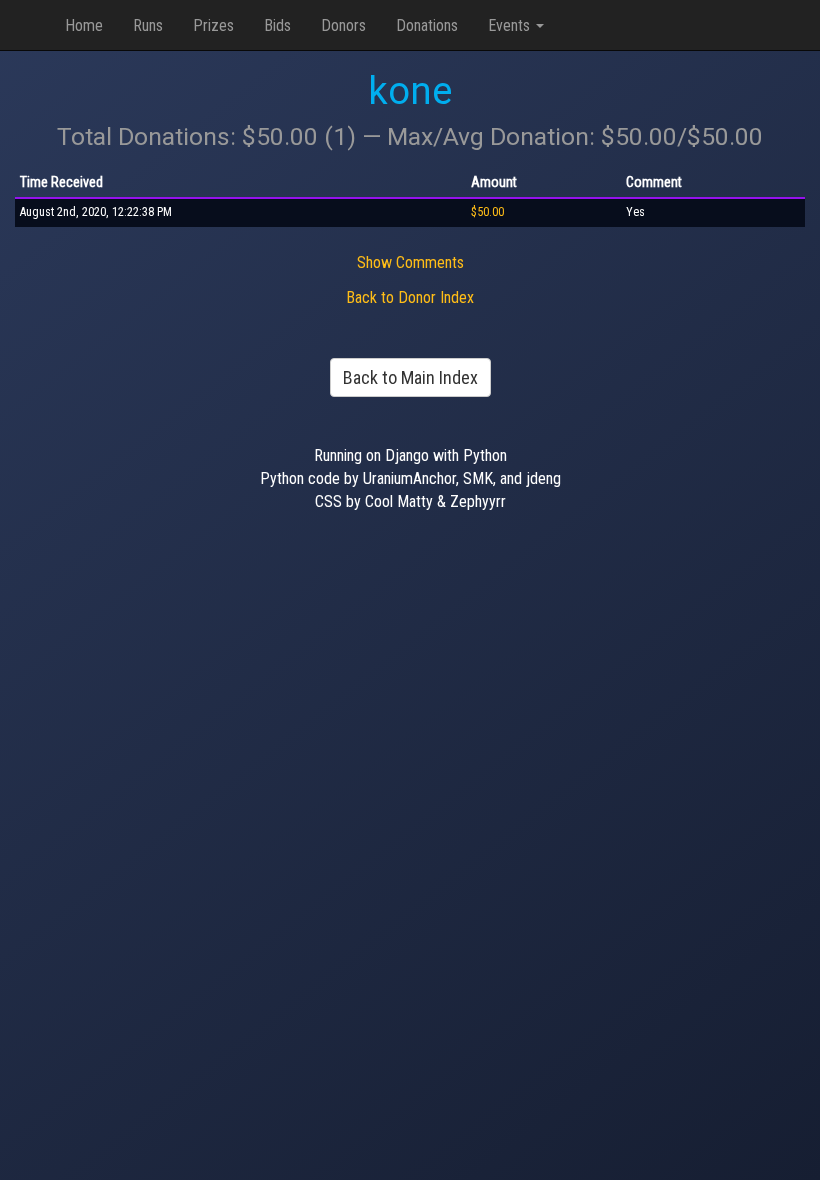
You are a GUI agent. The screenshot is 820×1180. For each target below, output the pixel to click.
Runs (148, 25)
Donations (427, 25)
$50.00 (487, 212)
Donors (343, 25)
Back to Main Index (410, 377)
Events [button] (511, 25)
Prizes (213, 25)
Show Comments (410, 262)
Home (84, 25)
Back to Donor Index (410, 297)
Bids (277, 25)
